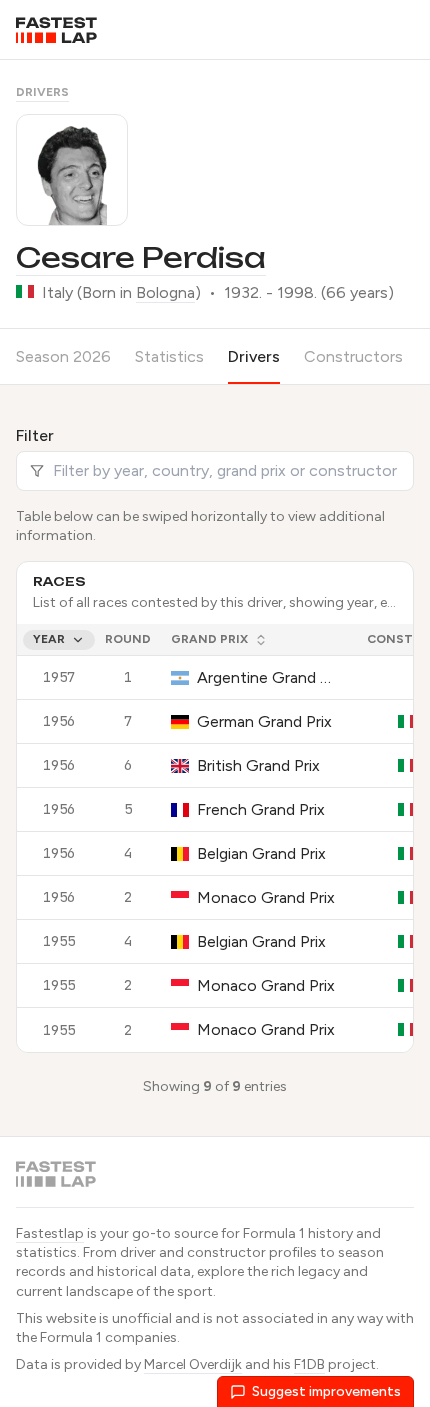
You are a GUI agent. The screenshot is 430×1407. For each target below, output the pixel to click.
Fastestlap (50, 1233)
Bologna (165, 292)
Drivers (42, 92)
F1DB (309, 1364)
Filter (35, 435)
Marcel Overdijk (193, 1364)
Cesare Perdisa (141, 257)
